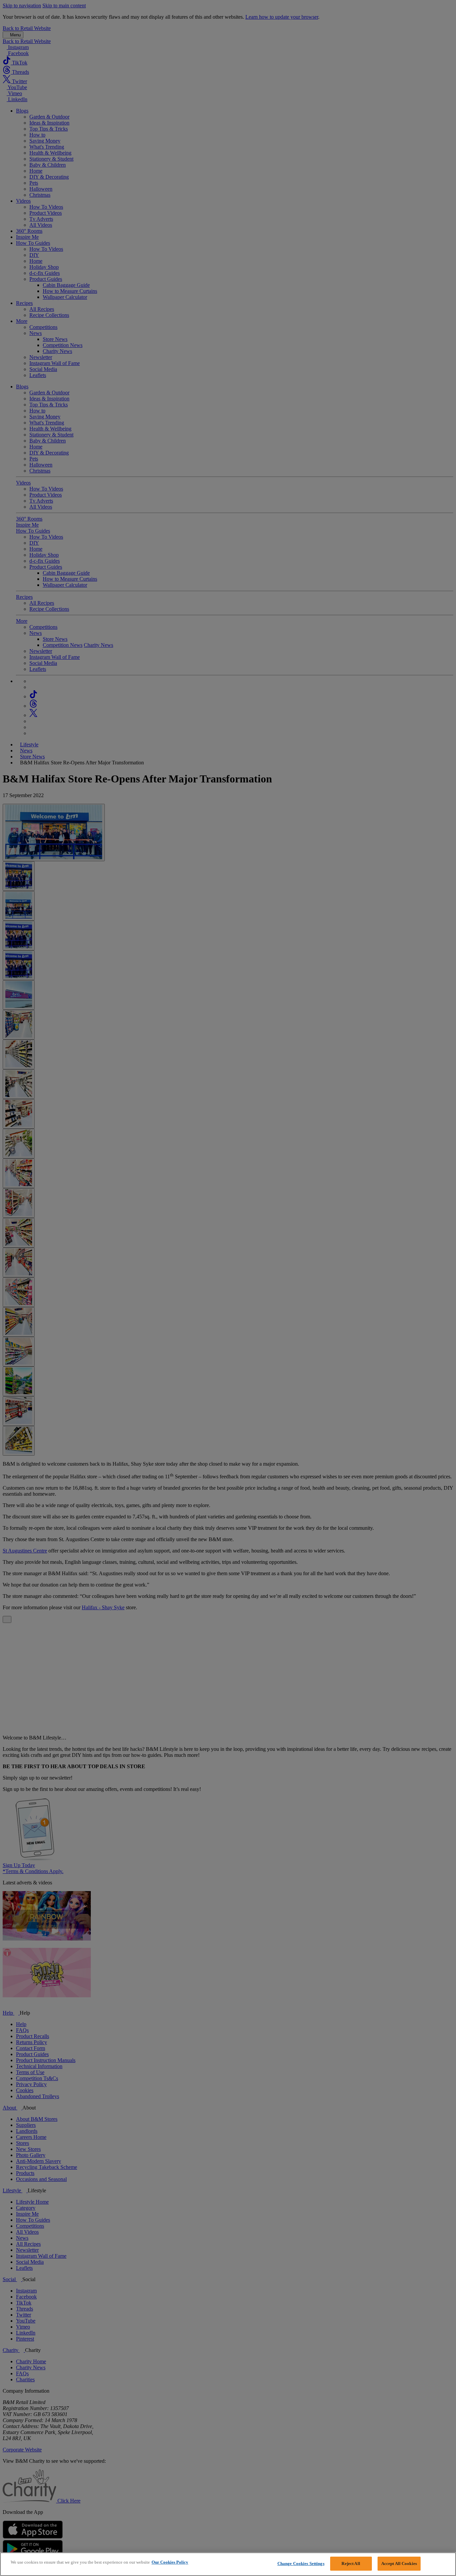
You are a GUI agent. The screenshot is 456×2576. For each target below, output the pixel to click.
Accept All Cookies (399, 2563)
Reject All (351, 2563)
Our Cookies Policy (170, 2562)
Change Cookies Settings (301, 2563)
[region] (228, 2564)
